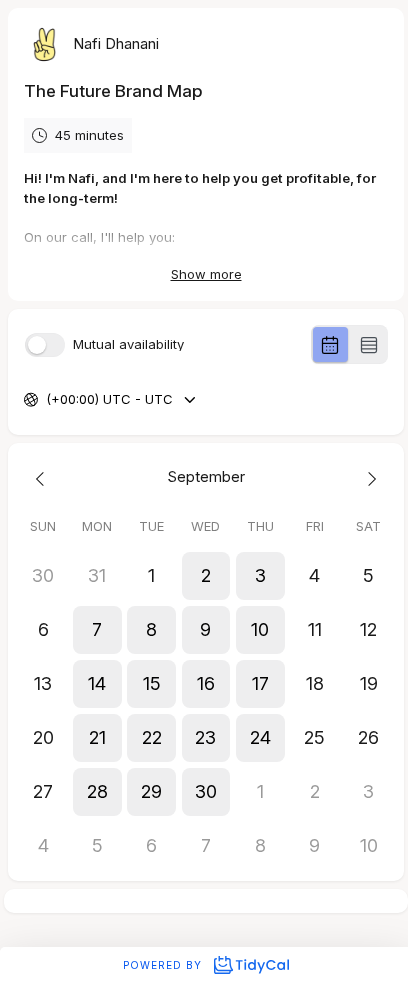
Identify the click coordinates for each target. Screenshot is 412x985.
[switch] (45, 345)
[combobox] (48, 400)
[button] (206, 576)
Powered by (164, 965)
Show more (206, 274)
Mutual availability (128, 344)
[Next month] (369, 477)
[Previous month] (43, 477)
